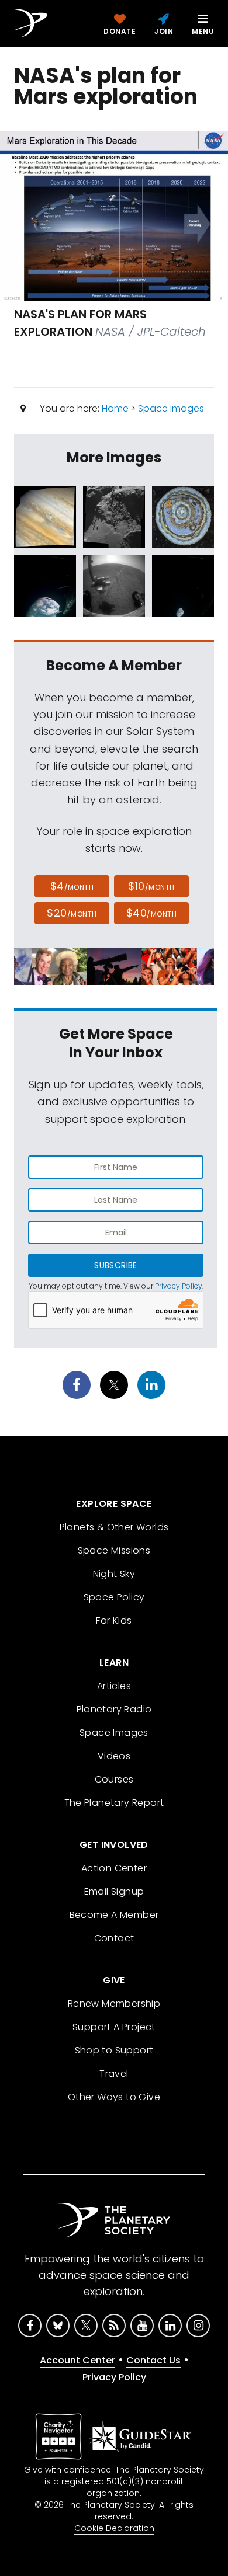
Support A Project (114, 2027)
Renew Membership (114, 2004)
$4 (72, 886)
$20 (72, 913)
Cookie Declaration (114, 2528)
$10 (151, 886)
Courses (114, 1779)
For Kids (114, 1621)
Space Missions (114, 1550)
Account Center (77, 2360)
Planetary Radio (114, 1709)
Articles (114, 1686)
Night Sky (114, 1574)
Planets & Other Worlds (114, 1527)
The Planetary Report (114, 1803)
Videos (114, 1756)
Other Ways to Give (114, 2097)
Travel (114, 2074)
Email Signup (114, 1891)
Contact (114, 1938)
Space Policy (114, 1597)
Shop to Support (114, 2050)
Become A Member (114, 1915)
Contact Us (153, 2360)
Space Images (171, 408)
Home (115, 408)
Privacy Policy (179, 1286)
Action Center (114, 1868)
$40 (151, 913)
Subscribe (115, 1265)
